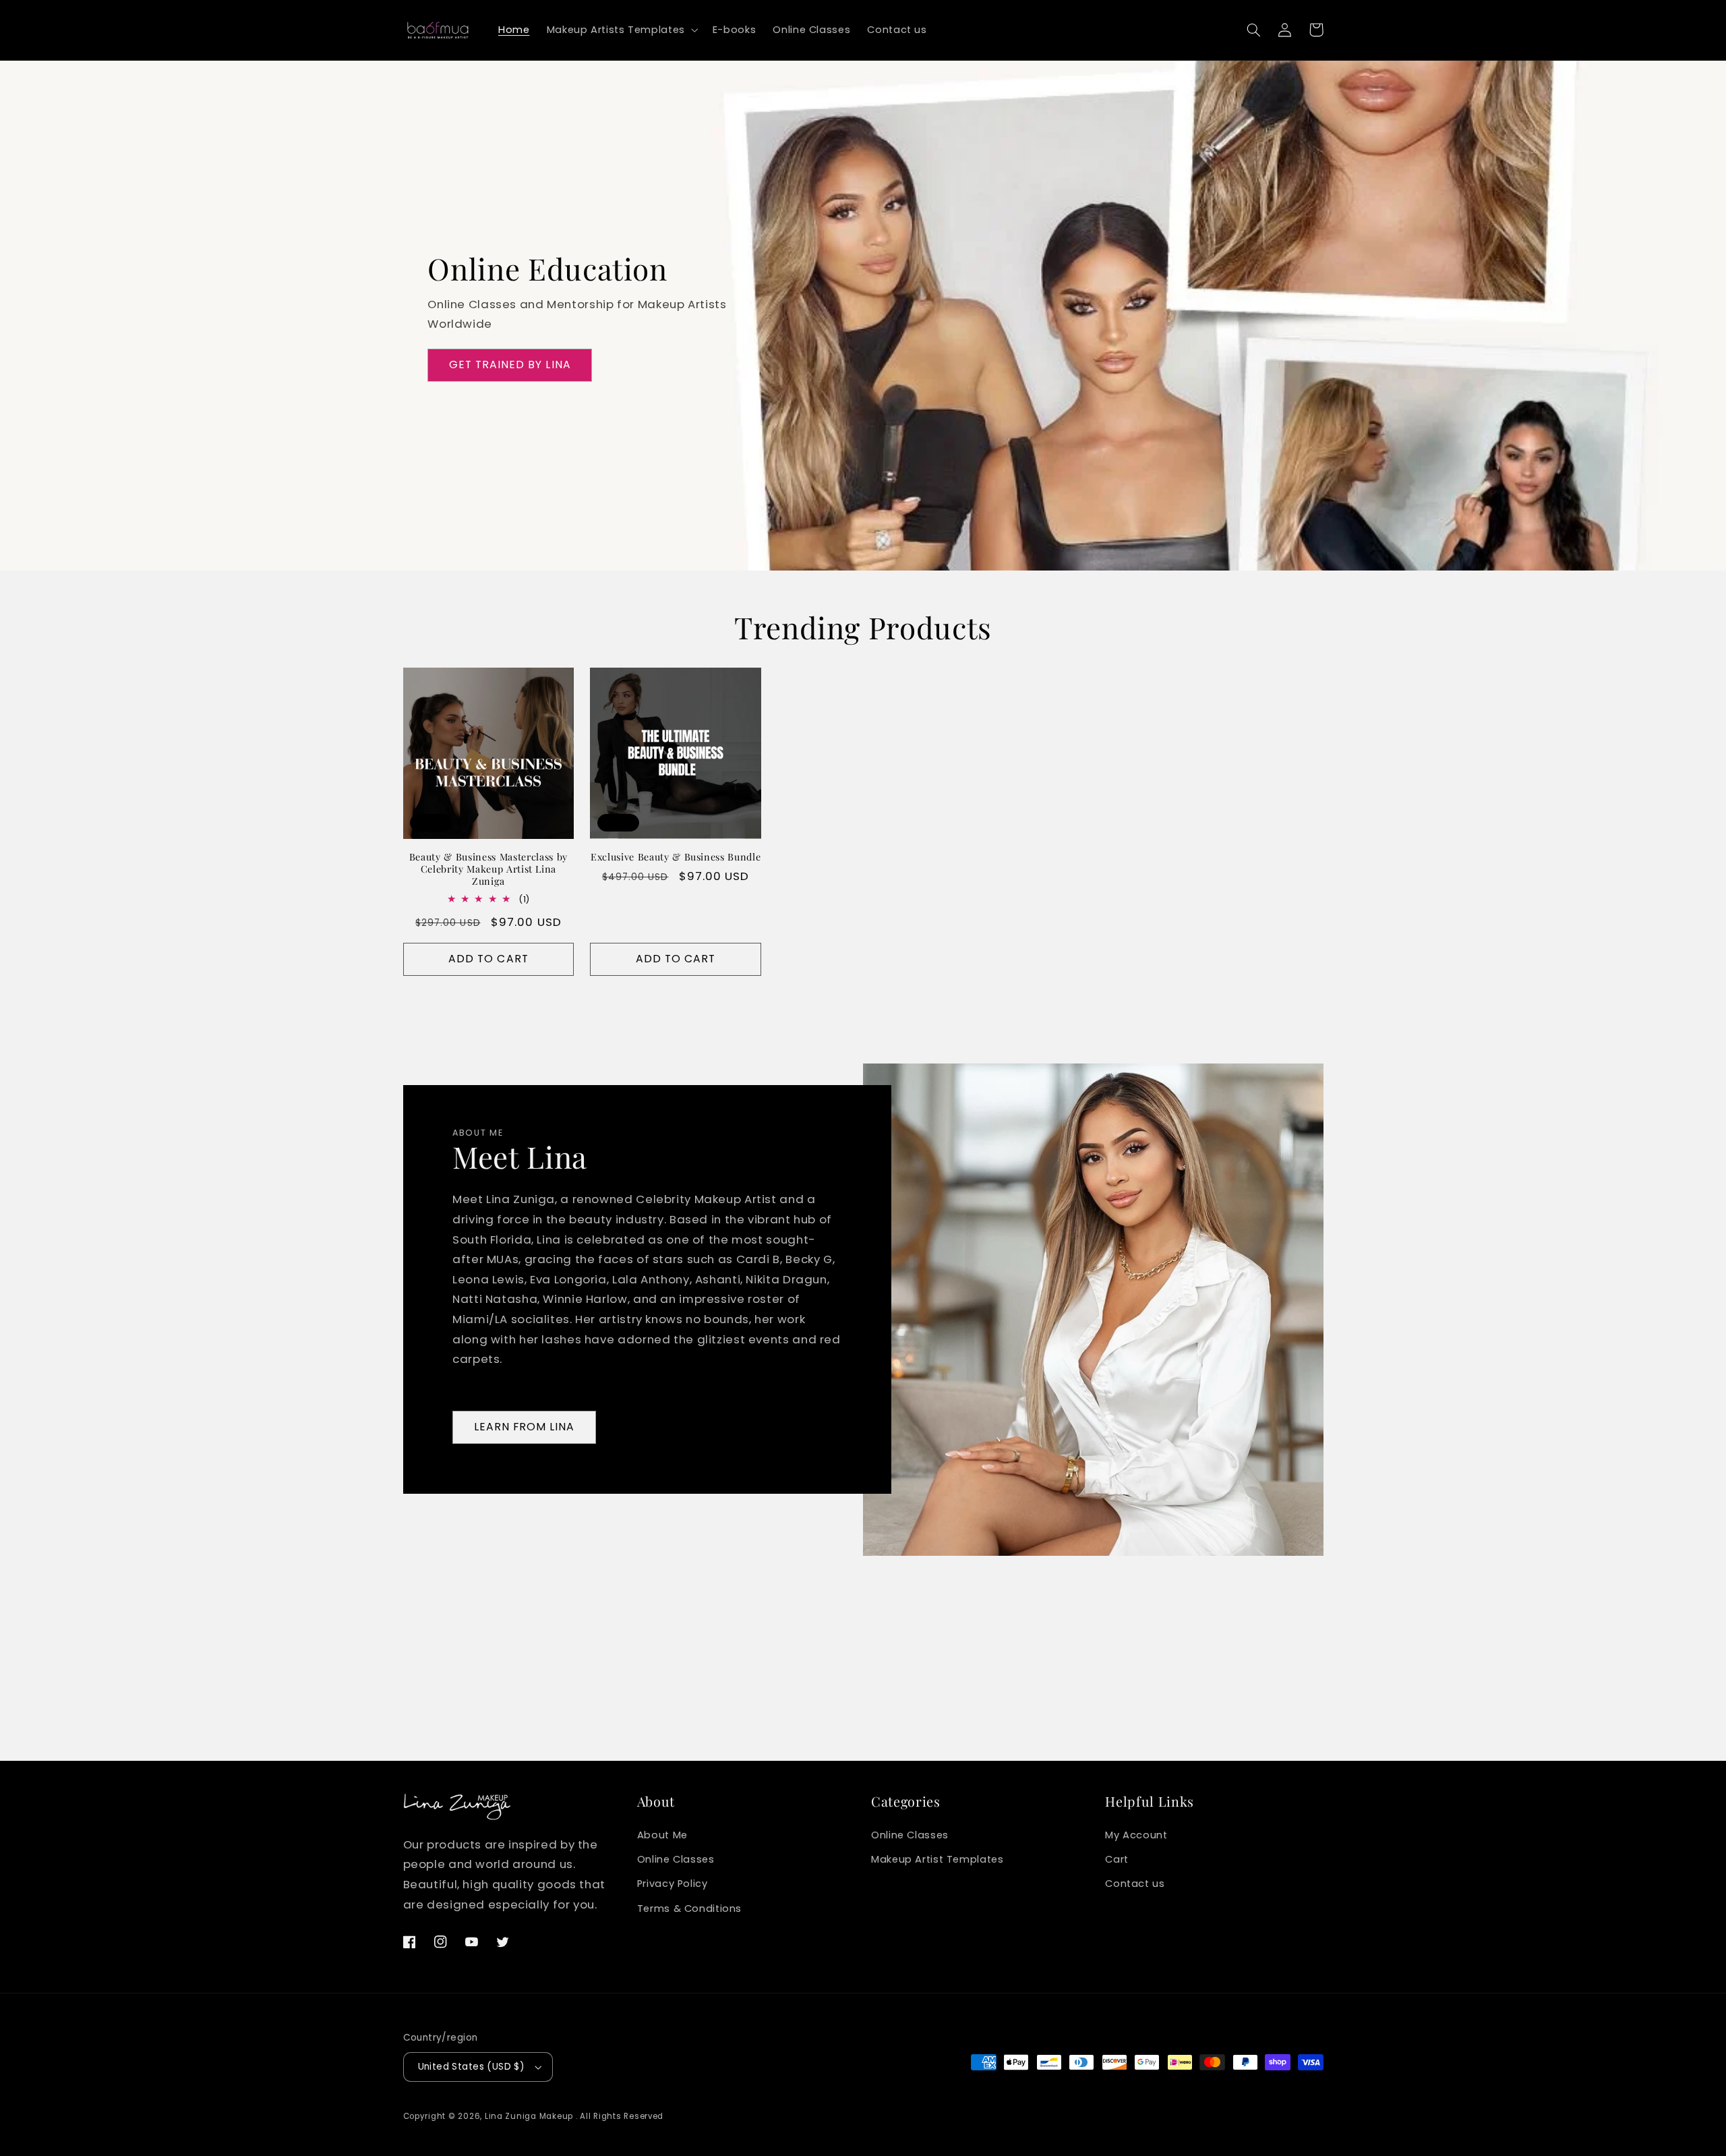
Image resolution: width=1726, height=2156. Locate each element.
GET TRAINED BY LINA (510, 365)
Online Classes (676, 1859)
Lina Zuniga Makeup (529, 2116)
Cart (1117, 1859)
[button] (621, 30)
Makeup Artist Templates (938, 1859)
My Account (1136, 1835)
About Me (662, 1835)
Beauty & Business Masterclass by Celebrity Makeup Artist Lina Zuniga (488, 870)
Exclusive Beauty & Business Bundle (676, 857)
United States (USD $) (472, 2067)
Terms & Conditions (689, 1909)
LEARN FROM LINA (525, 1427)
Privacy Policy (673, 1884)
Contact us (1135, 1884)
